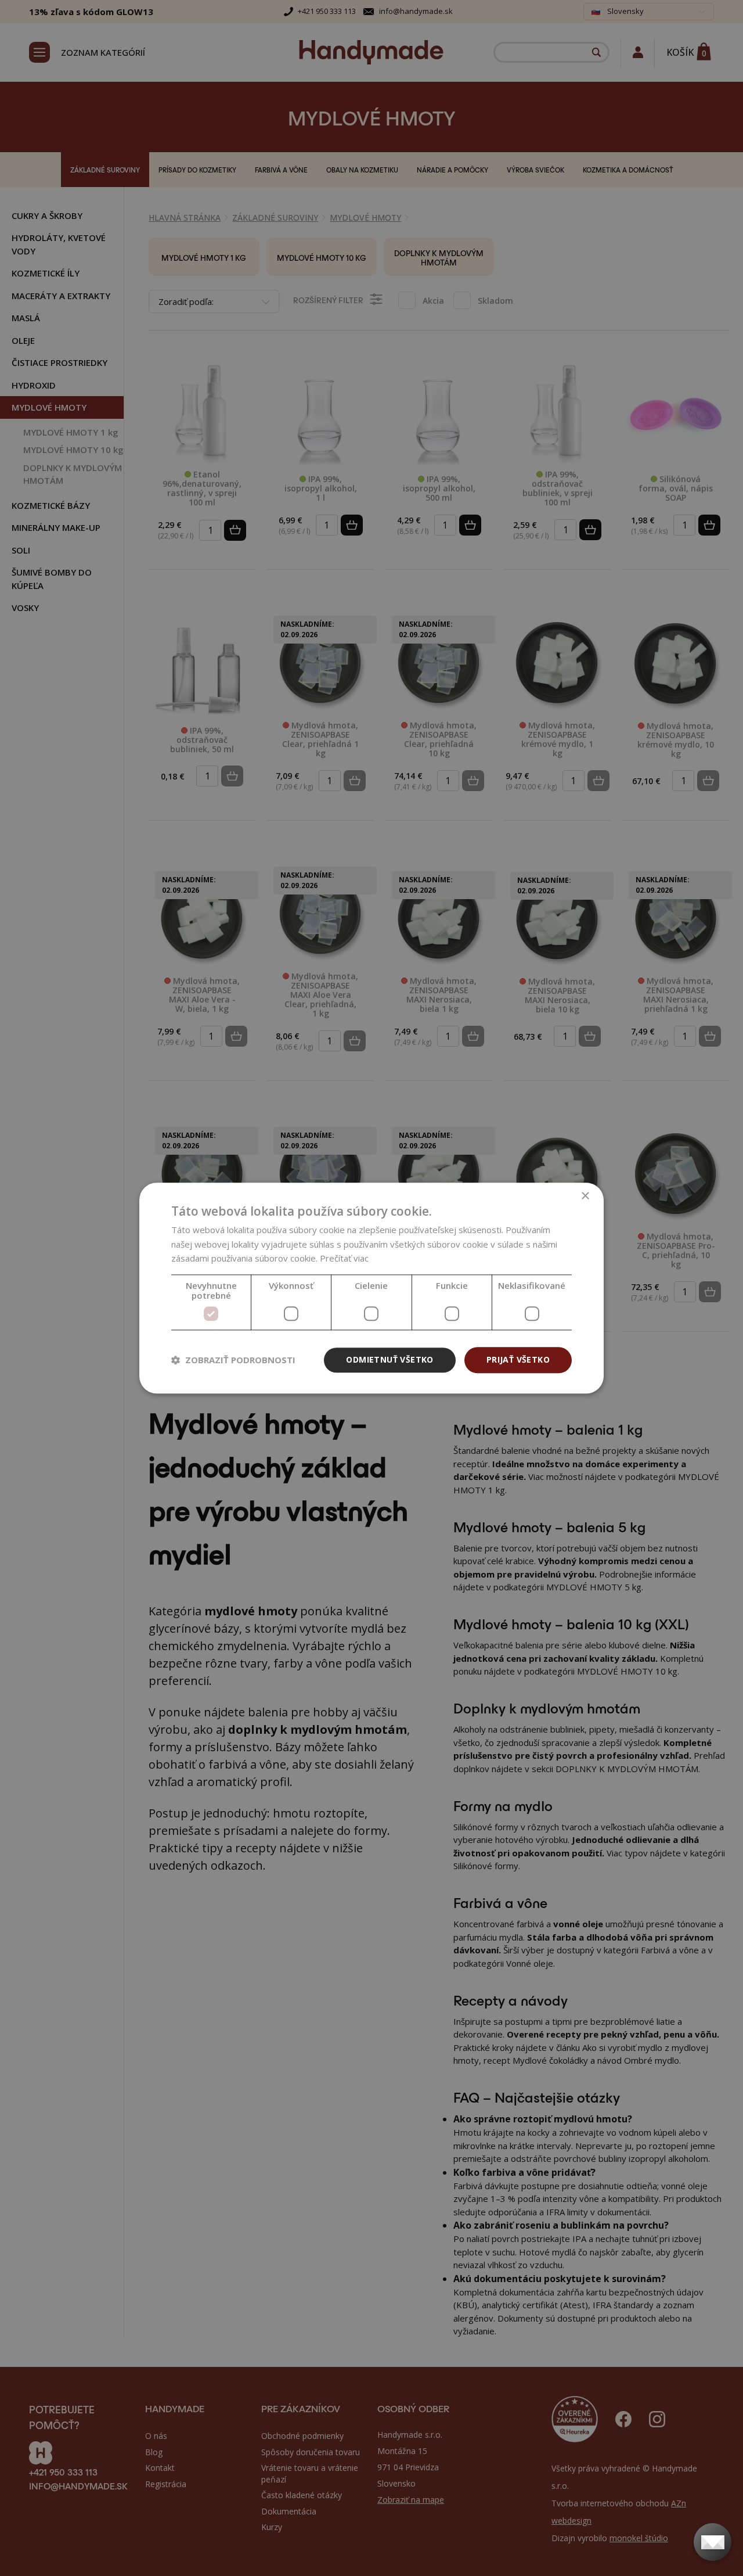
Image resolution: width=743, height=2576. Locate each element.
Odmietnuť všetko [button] (389, 1359)
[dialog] (371, 1288)
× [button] (585, 1196)
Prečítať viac (344, 1259)
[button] (233, 1360)
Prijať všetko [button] (518, 1359)
